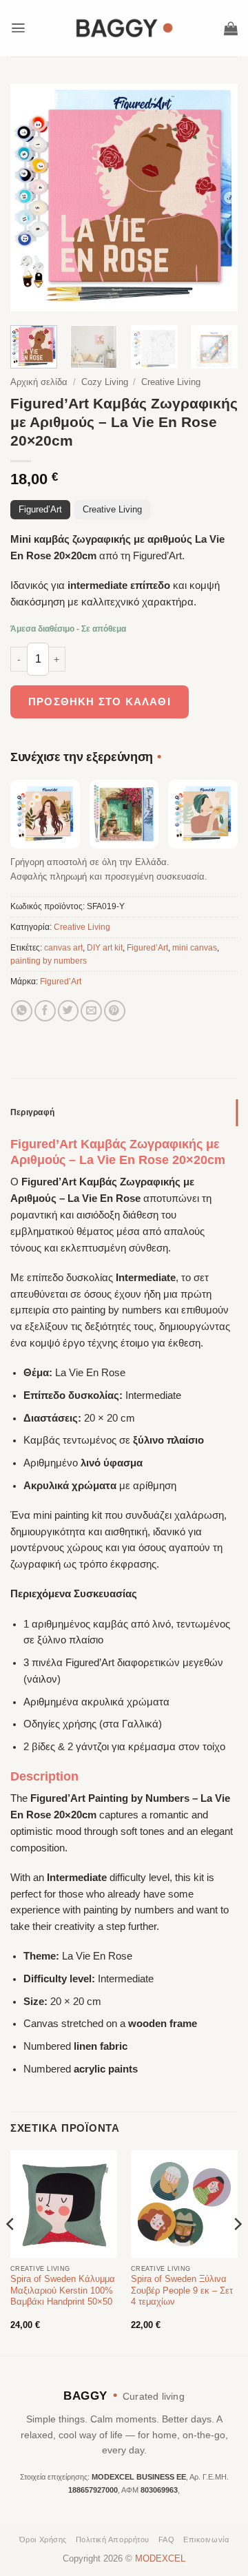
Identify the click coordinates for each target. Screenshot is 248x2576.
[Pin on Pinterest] (115, 1011)
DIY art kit (105, 948)
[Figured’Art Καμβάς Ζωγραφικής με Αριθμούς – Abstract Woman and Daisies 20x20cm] (45, 814)
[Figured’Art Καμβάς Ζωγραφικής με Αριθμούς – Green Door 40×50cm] (124, 814)
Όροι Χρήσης (43, 2539)
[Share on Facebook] (45, 1011)
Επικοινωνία (206, 2539)
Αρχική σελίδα (39, 382)
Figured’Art (40, 510)
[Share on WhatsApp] (22, 1011)
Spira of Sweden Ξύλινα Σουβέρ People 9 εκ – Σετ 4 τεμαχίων (182, 2291)
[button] (18, 28)
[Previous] (32, 198)
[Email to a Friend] (91, 1011)
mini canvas (195, 948)
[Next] (216, 198)
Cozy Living (105, 382)
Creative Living (171, 382)
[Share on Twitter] (69, 1011)
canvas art (63, 948)
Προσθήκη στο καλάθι (100, 702)
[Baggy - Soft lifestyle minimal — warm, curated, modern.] (124, 28)
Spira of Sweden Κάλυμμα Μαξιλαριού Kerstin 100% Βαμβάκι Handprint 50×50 (63, 2291)
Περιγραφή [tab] (32, 1112)
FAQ (167, 2539)
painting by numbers (49, 961)
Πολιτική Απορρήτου (113, 2539)
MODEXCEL (160, 2559)
